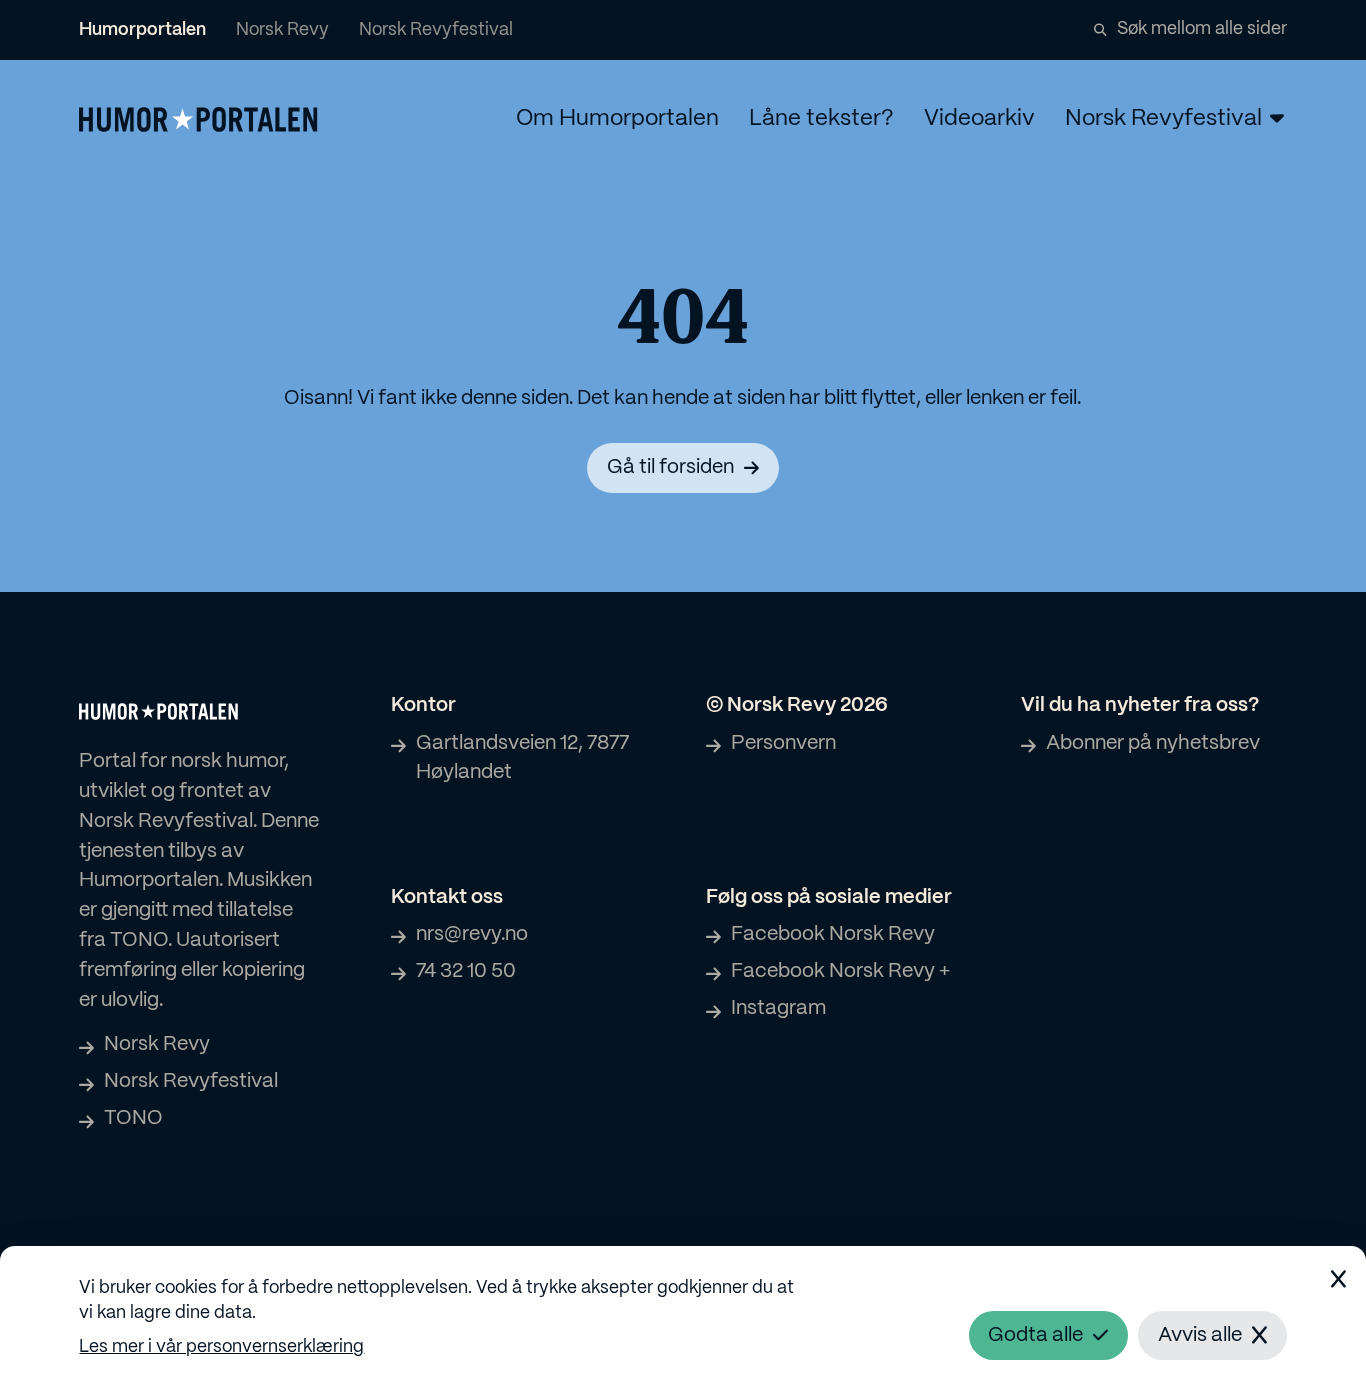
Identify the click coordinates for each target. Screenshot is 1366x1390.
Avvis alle (1200, 1335)
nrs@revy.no (472, 934)
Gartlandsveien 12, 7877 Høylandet (522, 758)
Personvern (783, 743)
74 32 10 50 (466, 971)
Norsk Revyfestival (436, 30)
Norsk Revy (282, 30)
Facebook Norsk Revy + (840, 971)
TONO (133, 1118)
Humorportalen (142, 30)
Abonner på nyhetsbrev (1153, 743)
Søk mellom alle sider (1201, 29)
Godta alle (1035, 1335)
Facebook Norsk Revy (833, 934)
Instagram (778, 1008)
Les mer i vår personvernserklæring (221, 1347)
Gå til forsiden (670, 467)
